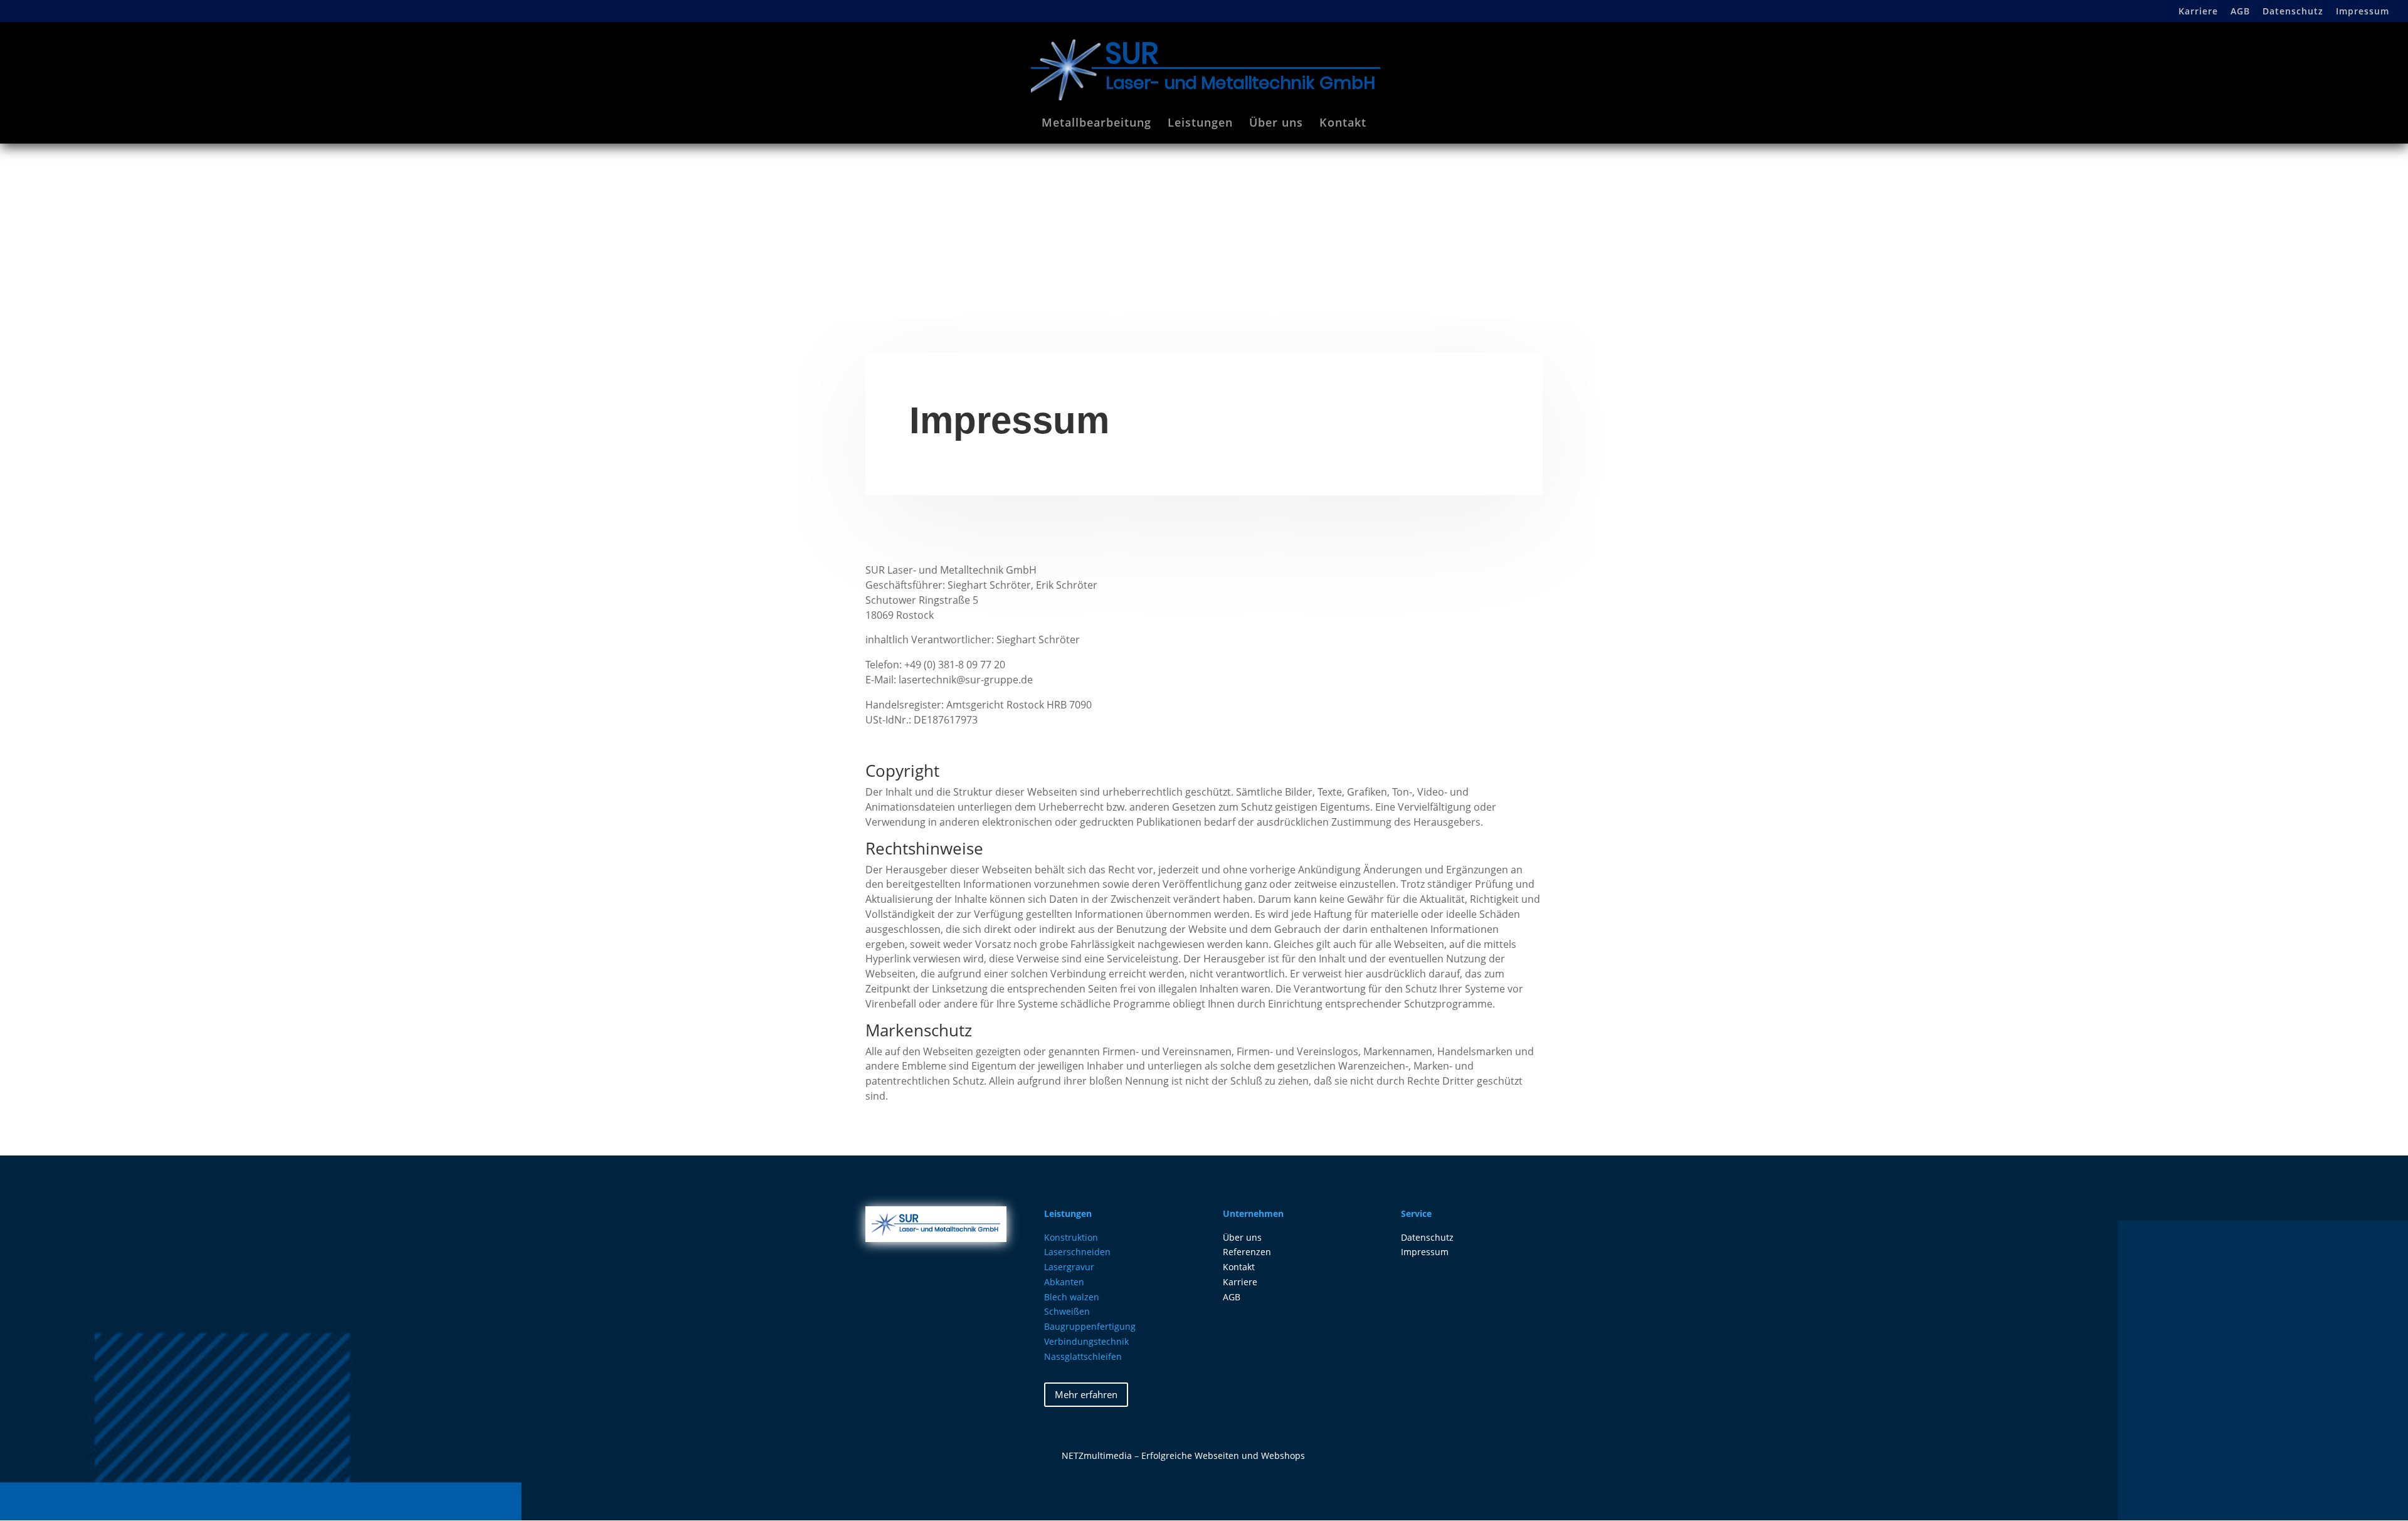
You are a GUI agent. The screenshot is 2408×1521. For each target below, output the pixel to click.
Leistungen (1200, 124)
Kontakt (1343, 124)
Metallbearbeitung (1096, 124)
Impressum (2363, 12)
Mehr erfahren (1086, 1394)
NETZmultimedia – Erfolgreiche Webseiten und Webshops (1183, 1455)
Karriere (2198, 12)
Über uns (1276, 124)
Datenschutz (2293, 12)
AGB (2240, 12)
